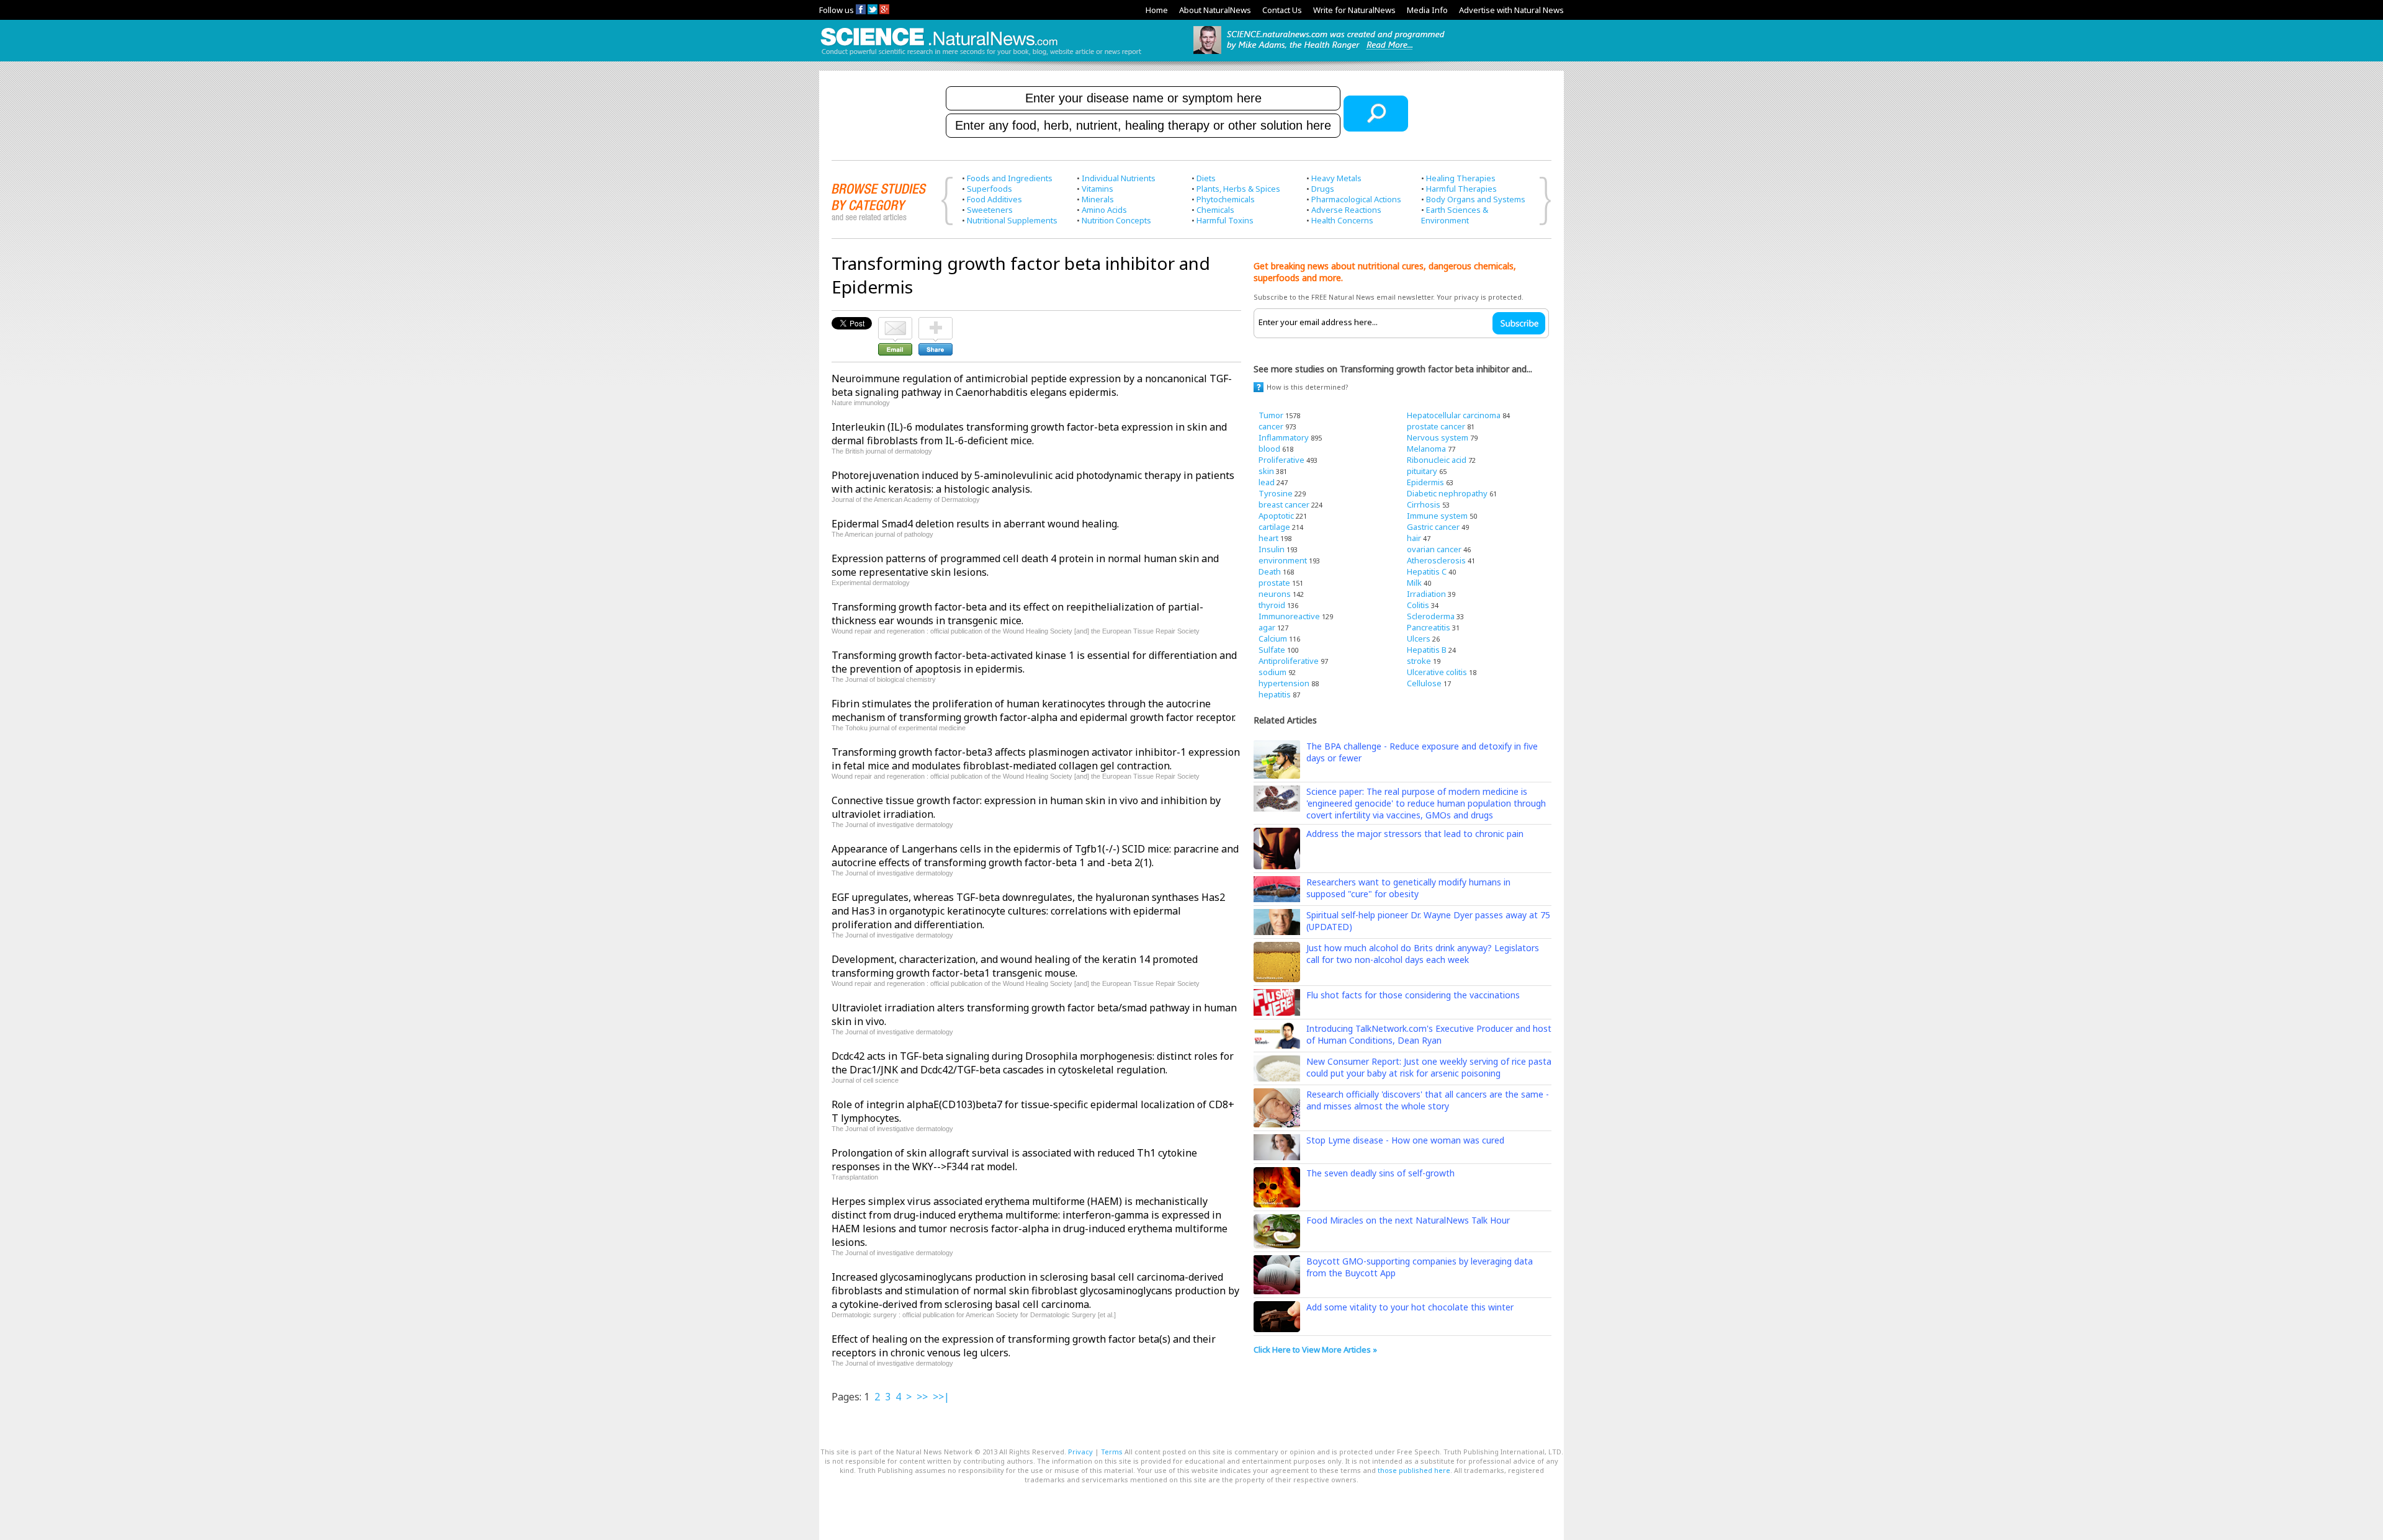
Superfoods (990, 189)
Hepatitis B (1427, 650)
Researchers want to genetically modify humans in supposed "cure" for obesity (1408, 888)
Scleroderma (1431, 616)
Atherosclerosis (1436, 560)
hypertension (1284, 683)
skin (1266, 471)
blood (1269, 449)
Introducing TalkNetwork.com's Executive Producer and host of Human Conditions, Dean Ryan (1429, 1034)
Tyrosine (1276, 493)
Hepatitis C (1427, 571)
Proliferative (1281, 460)
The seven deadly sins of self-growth (1380, 1173)
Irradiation (1426, 594)
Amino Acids (1104, 210)
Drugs (1323, 189)
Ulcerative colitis (1437, 672)
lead (1267, 482)
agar (1267, 627)
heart (1268, 538)
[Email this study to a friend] (895, 323)
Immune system (1437, 516)
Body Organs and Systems (1476, 199)
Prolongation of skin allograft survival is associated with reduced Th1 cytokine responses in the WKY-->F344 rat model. (1014, 1160)
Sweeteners (990, 210)
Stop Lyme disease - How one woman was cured (1405, 1140)
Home (1157, 10)
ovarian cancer (1434, 549)
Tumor (1271, 415)
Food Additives (994, 199)
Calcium (1273, 638)
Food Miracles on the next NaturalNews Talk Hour (1408, 1220)
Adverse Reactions (1346, 210)
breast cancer (1284, 504)
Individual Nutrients (1119, 178)
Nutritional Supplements (1012, 220)
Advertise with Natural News (1511, 10)
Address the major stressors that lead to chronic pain (1415, 834)
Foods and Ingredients (1010, 178)
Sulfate (1272, 650)
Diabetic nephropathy (1447, 493)
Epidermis (1425, 482)
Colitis (1418, 605)
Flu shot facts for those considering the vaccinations (1413, 995)
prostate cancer (1436, 426)
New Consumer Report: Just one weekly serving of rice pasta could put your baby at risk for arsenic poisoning (1429, 1067)
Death (1270, 571)
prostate (1274, 583)
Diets (1206, 178)
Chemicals (1215, 210)
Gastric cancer (1433, 527)
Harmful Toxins (1225, 220)
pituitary (1422, 471)
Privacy (1080, 1452)
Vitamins (1097, 189)
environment (1283, 560)
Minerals (1098, 199)
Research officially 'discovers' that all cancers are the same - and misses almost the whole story (1428, 1100)
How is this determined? (1308, 387)
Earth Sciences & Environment (1455, 215)
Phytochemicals (1226, 199)
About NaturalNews (1215, 10)
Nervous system (1438, 437)
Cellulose (1424, 683)
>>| (941, 1397)
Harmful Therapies (1461, 189)
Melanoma (1426, 449)
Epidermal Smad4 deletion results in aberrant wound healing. (975, 524)
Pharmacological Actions (1356, 199)
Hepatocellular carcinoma (1454, 415)
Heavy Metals (1336, 178)
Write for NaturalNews (1354, 10)
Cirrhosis (1424, 504)
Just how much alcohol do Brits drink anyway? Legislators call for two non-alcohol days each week (1423, 954)
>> (922, 1397)
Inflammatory (1284, 437)
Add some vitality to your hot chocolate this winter (1410, 1307)
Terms (1112, 1452)
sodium (1272, 672)
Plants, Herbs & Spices (1238, 189)
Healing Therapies (1461, 178)
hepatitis (1275, 694)
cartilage (1274, 527)
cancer (1271, 426)
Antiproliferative (1289, 661)
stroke (1419, 661)
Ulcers (1419, 638)
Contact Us (1282, 10)
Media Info (1427, 10)
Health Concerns (1342, 220)
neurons (1275, 594)
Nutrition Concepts (1116, 220)
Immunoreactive (1289, 616)
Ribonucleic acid (1437, 460)
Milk (1414, 583)
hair (1414, 538)
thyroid (1272, 605)
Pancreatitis (1429, 627)
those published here (1414, 1470)
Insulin (1272, 549)
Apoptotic (1276, 516)
